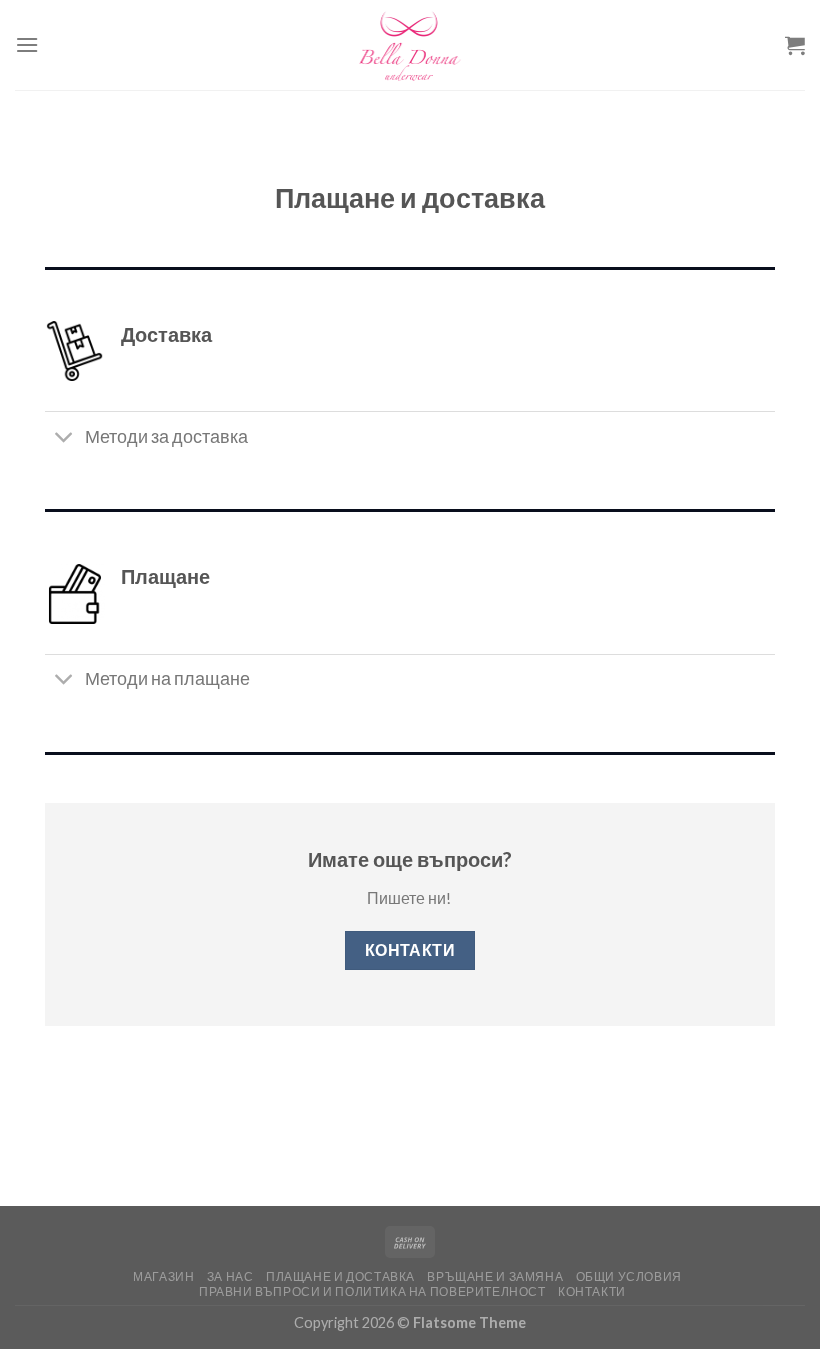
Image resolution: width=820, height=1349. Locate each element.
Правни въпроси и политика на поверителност (372, 1291)
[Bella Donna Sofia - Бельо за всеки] (410, 45)
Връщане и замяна (495, 1276)
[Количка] (795, 45)
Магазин (163, 1276)
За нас (230, 1276)
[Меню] (27, 44)
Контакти (592, 1291)
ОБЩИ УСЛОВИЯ (629, 1276)
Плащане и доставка (340, 1276)
